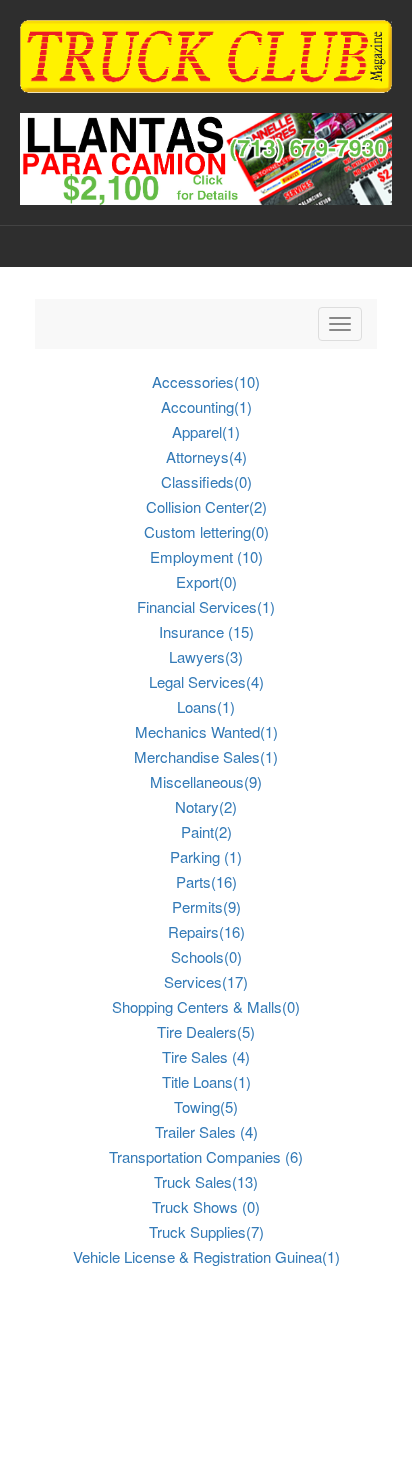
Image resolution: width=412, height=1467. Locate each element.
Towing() (206, 1106)
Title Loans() (206, 1081)
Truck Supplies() (206, 1231)
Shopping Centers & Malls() (206, 1006)
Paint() (206, 831)
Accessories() (206, 381)
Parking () (206, 856)
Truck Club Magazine (124, 1409)
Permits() (206, 906)
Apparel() (206, 431)
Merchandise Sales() (206, 756)
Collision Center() (206, 506)
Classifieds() (206, 481)
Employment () (206, 556)
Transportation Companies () (206, 1156)
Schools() (206, 956)
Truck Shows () (206, 1206)
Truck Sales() (206, 1181)
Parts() (206, 881)
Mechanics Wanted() (206, 731)
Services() (206, 981)
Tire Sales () (206, 1056)
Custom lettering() (206, 531)
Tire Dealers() (206, 1031)
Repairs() (206, 931)
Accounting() (206, 406)
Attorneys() (206, 456)
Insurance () (206, 631)
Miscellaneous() (206, 781)
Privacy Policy (206, 1429)
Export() (206, 581)
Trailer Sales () (206, 1131)
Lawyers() (206, 656)
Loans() (206, 706)
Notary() (206, 806)
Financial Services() (206, 606)
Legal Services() (206, 681)
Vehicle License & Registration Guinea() (206, 1256)
